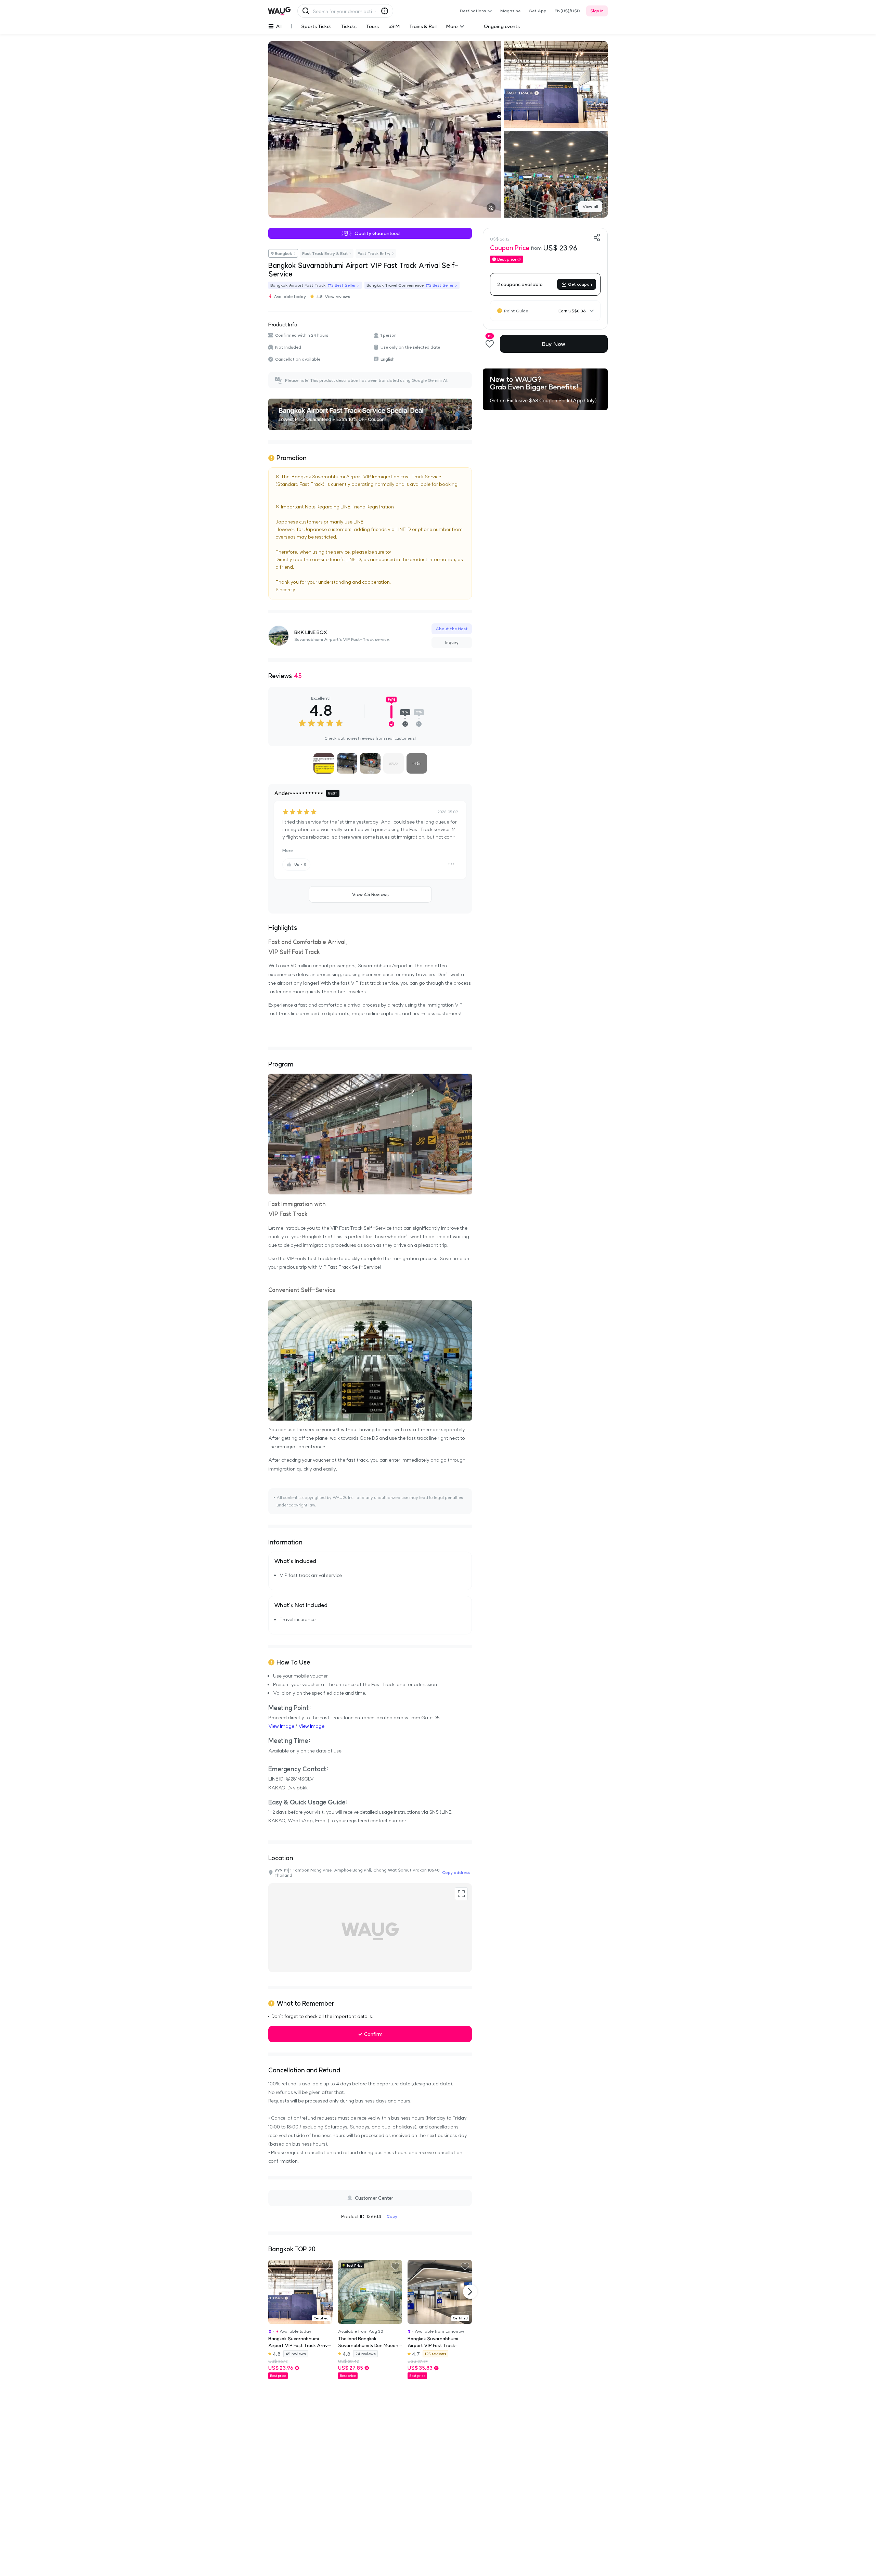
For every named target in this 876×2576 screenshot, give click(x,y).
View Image (281, 1726)
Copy (392, 2216)
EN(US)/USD (567, 11)
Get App (538, 11)
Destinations (473, 11)
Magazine (510, 11)
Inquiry (452, 642)
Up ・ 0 (300, 864)
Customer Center (374, 2198)
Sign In (597, 11)
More (287, 850)
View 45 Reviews (370, 894)
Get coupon (580, 284)
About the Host (452, 629)
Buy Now (554, 344)
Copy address (456, 1872)
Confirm (373, 2034)
